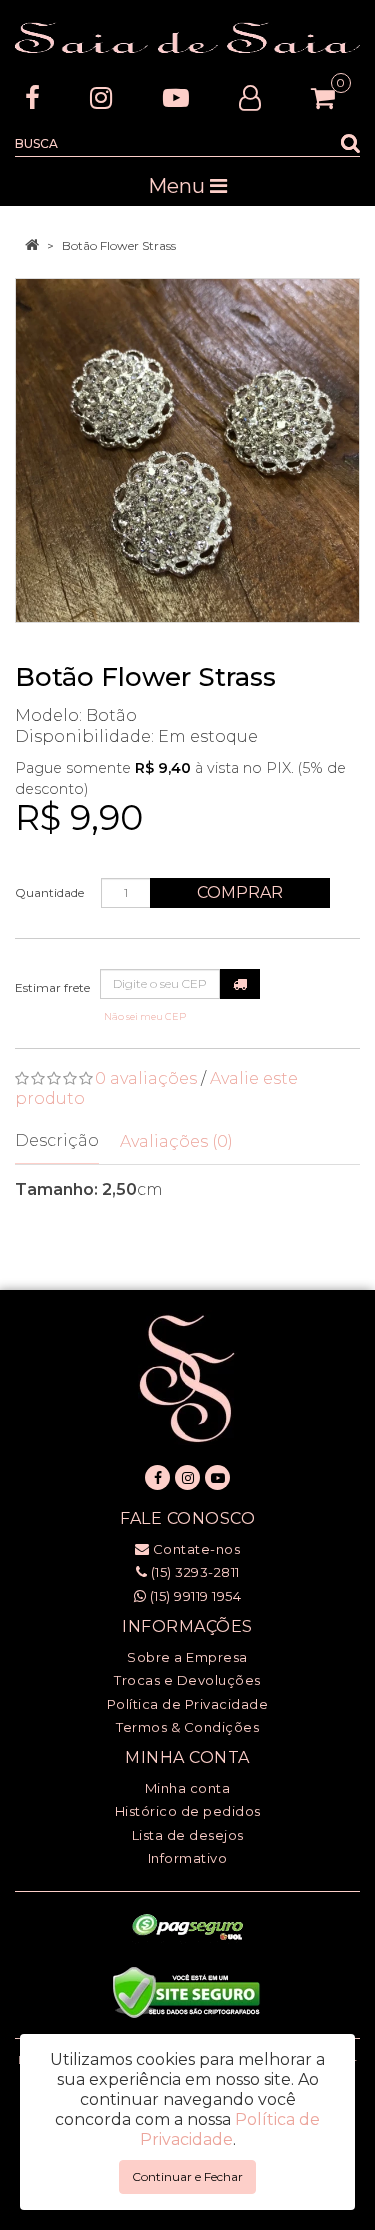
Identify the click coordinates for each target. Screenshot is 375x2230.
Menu (179, 186)
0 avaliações (146, 1078)
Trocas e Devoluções (187, 1680)
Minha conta (188, 1788)
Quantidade (49, 892)
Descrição (57, 1140)
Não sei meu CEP (145, 1016)
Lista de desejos (188, 1835)
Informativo (188, 1858)
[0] (323, 98)
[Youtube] (176, 97)
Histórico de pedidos (188, 1811)
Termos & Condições (187, 1727)
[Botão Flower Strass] (187, 450)
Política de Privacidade (188, 1704)
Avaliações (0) (176, 1141)
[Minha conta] (250, 97)
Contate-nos (194, 1549)
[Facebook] (32, 97)
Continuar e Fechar (187, 2176)
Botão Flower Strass (119, 245)
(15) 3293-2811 (193, 1572)
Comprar (240, 892)
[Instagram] (101, 97)
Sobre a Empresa (187, 1657)
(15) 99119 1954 (193, 1596)
